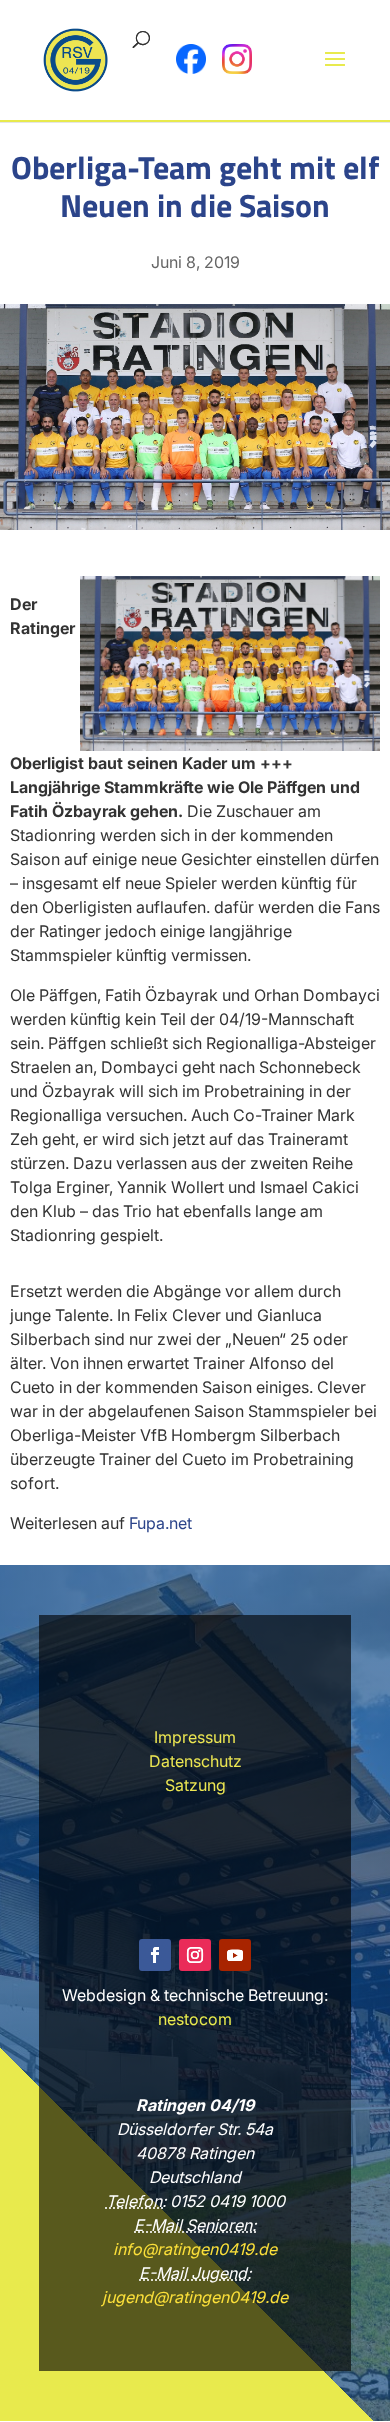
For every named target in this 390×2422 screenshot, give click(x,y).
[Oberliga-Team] (195, 524)
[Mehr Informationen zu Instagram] (237, 59)
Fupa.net (160, 1523)
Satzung (195, 1785)
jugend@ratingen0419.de (195, 2297)
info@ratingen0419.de (195, 2249)
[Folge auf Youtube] (235, 1955)
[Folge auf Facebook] (155, 1955)
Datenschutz (195, 1761)
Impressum (195, 1737)
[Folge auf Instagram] (195, 1955)
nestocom (195, 2019)
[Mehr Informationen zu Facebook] (191, 59)
